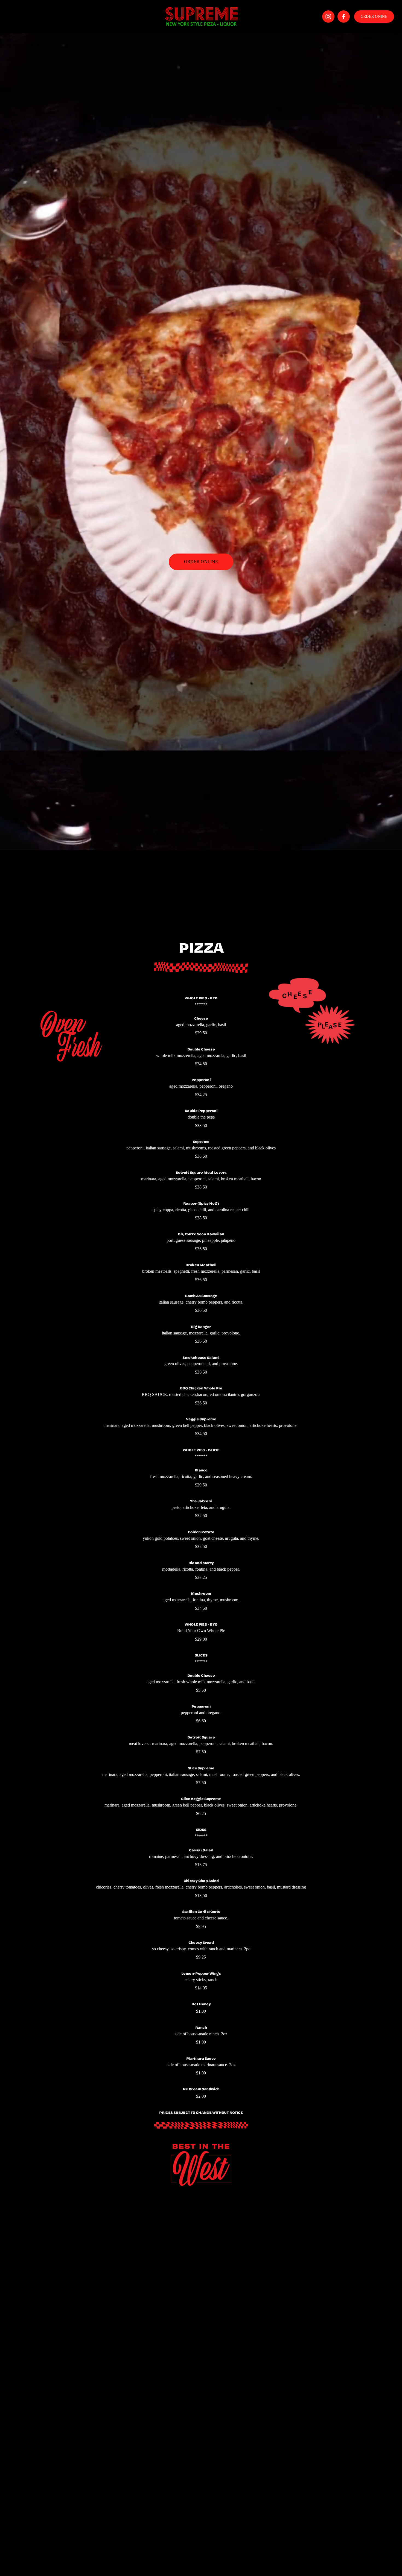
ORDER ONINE (374, 16)
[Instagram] (328, 17)
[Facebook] (344, 17)
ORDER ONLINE (201, 562)
